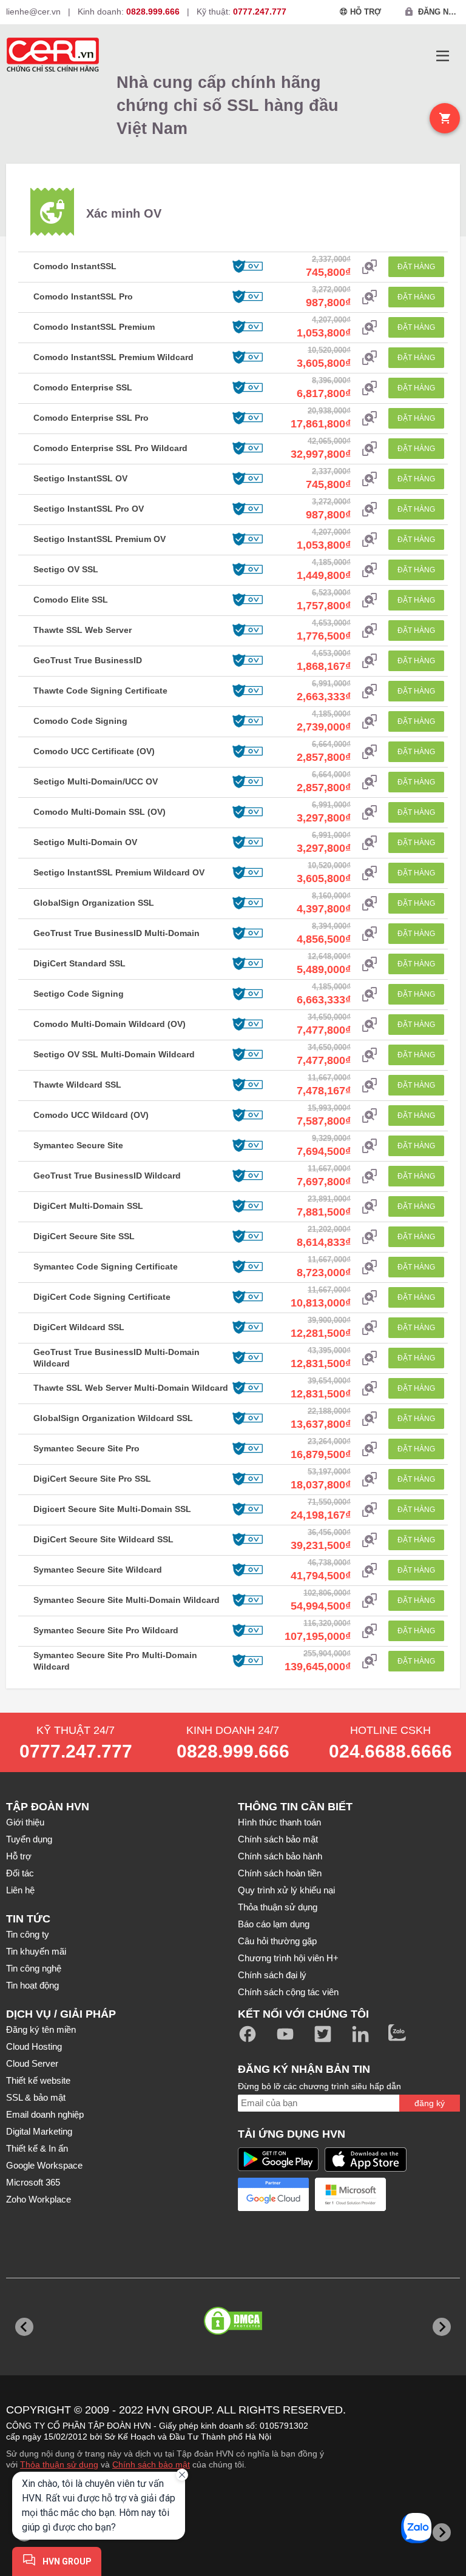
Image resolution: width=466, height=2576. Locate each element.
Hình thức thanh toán (279, 1822)
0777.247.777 (76, 1751)
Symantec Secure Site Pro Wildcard (106, 1630)
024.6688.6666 (390, 1751)
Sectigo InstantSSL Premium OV (100, 539)
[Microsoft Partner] (350, 2194)
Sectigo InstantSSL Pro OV (89, 509)
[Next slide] (442, 2327)
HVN (158, 2410)
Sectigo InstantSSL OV (80, 478)
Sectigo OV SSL (66, 569)
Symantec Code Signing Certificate (106, 1266)
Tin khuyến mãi (36, 1951)
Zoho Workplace (39, 2199)
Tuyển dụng (29, 1839)
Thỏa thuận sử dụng (278, 1907)
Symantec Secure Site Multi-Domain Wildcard (127, 1600)
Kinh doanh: (129, 12)
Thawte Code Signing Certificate (100, 691)
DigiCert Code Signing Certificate (102, 1297)
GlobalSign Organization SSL (94, 903)
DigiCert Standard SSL (79, 963)
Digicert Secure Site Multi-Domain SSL (112, 1509)
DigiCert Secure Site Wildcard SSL (103, 1539)
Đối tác (20, 1873)
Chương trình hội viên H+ (288, 1958)
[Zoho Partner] (273, 2234)
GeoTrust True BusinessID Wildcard (107, 1176)
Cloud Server (32, 2063)
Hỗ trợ (19, 1856)
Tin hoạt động (32, 1985)
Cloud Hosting (34, 2046)
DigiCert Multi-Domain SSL (88, 1206)
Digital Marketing (39, 2131)
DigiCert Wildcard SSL (79, 1327)
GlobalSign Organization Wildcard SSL (113, 1418)
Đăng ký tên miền (41, 2029)
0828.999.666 (233, 1751)
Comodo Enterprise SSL (83, 387)
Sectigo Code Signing (79, 994)
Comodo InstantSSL (75, 266)
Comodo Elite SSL (71, 600)
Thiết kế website (38, 2080)
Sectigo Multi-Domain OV (85, 842)
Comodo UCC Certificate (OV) (94, 751)
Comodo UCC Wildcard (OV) (91, 1115)
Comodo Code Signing (80, 721)
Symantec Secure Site (78, 1145)
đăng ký (430, 2103)
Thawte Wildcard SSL (77, 1085)
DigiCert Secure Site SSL (84, 1236)
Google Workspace (44, 2165)
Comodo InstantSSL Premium (94, 327)
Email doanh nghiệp (45, 2114)
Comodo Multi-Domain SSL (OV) (100, 812)
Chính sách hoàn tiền (280, 1873)
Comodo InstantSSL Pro (83, 296)
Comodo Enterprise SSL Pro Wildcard (110, 448)
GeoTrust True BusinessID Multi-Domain (116, 933)
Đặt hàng (416, 267)
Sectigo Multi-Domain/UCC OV (96, 781)
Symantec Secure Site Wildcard (98, 1570)
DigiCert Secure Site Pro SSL (92, 1479)
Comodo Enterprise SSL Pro (91, 418)
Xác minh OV (124, 213)
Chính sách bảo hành (280, 1856)
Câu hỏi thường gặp (277, 1941)
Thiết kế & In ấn (37, 2148)
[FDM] (291, 2532)
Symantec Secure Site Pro (86, 1448)
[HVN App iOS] (366, 2159)
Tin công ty (28, 1934)
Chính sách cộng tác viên (288, 1992)
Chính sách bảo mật (278, 1839)
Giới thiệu (25, 1822)
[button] (443, 56)
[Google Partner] (273, 2194)
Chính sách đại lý (272, 1975)
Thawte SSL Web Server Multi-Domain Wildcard (131, 1388)
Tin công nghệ (34, 1968)
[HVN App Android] (278, 2159)
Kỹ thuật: (241, 12)
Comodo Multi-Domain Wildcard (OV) (110, 1024)
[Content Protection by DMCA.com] (233, 2330)
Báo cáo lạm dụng (274, 1924)
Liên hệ (20, 1890)
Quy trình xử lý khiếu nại (286, 1890)
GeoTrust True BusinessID (88, 660)
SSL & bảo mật (36, 2097)
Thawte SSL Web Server (83, 630)
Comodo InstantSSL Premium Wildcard (113, 357)
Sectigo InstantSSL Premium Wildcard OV (119, 872)
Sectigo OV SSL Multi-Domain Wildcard (114, 1054)
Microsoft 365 (33, 2182)
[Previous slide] (24, 2327)
